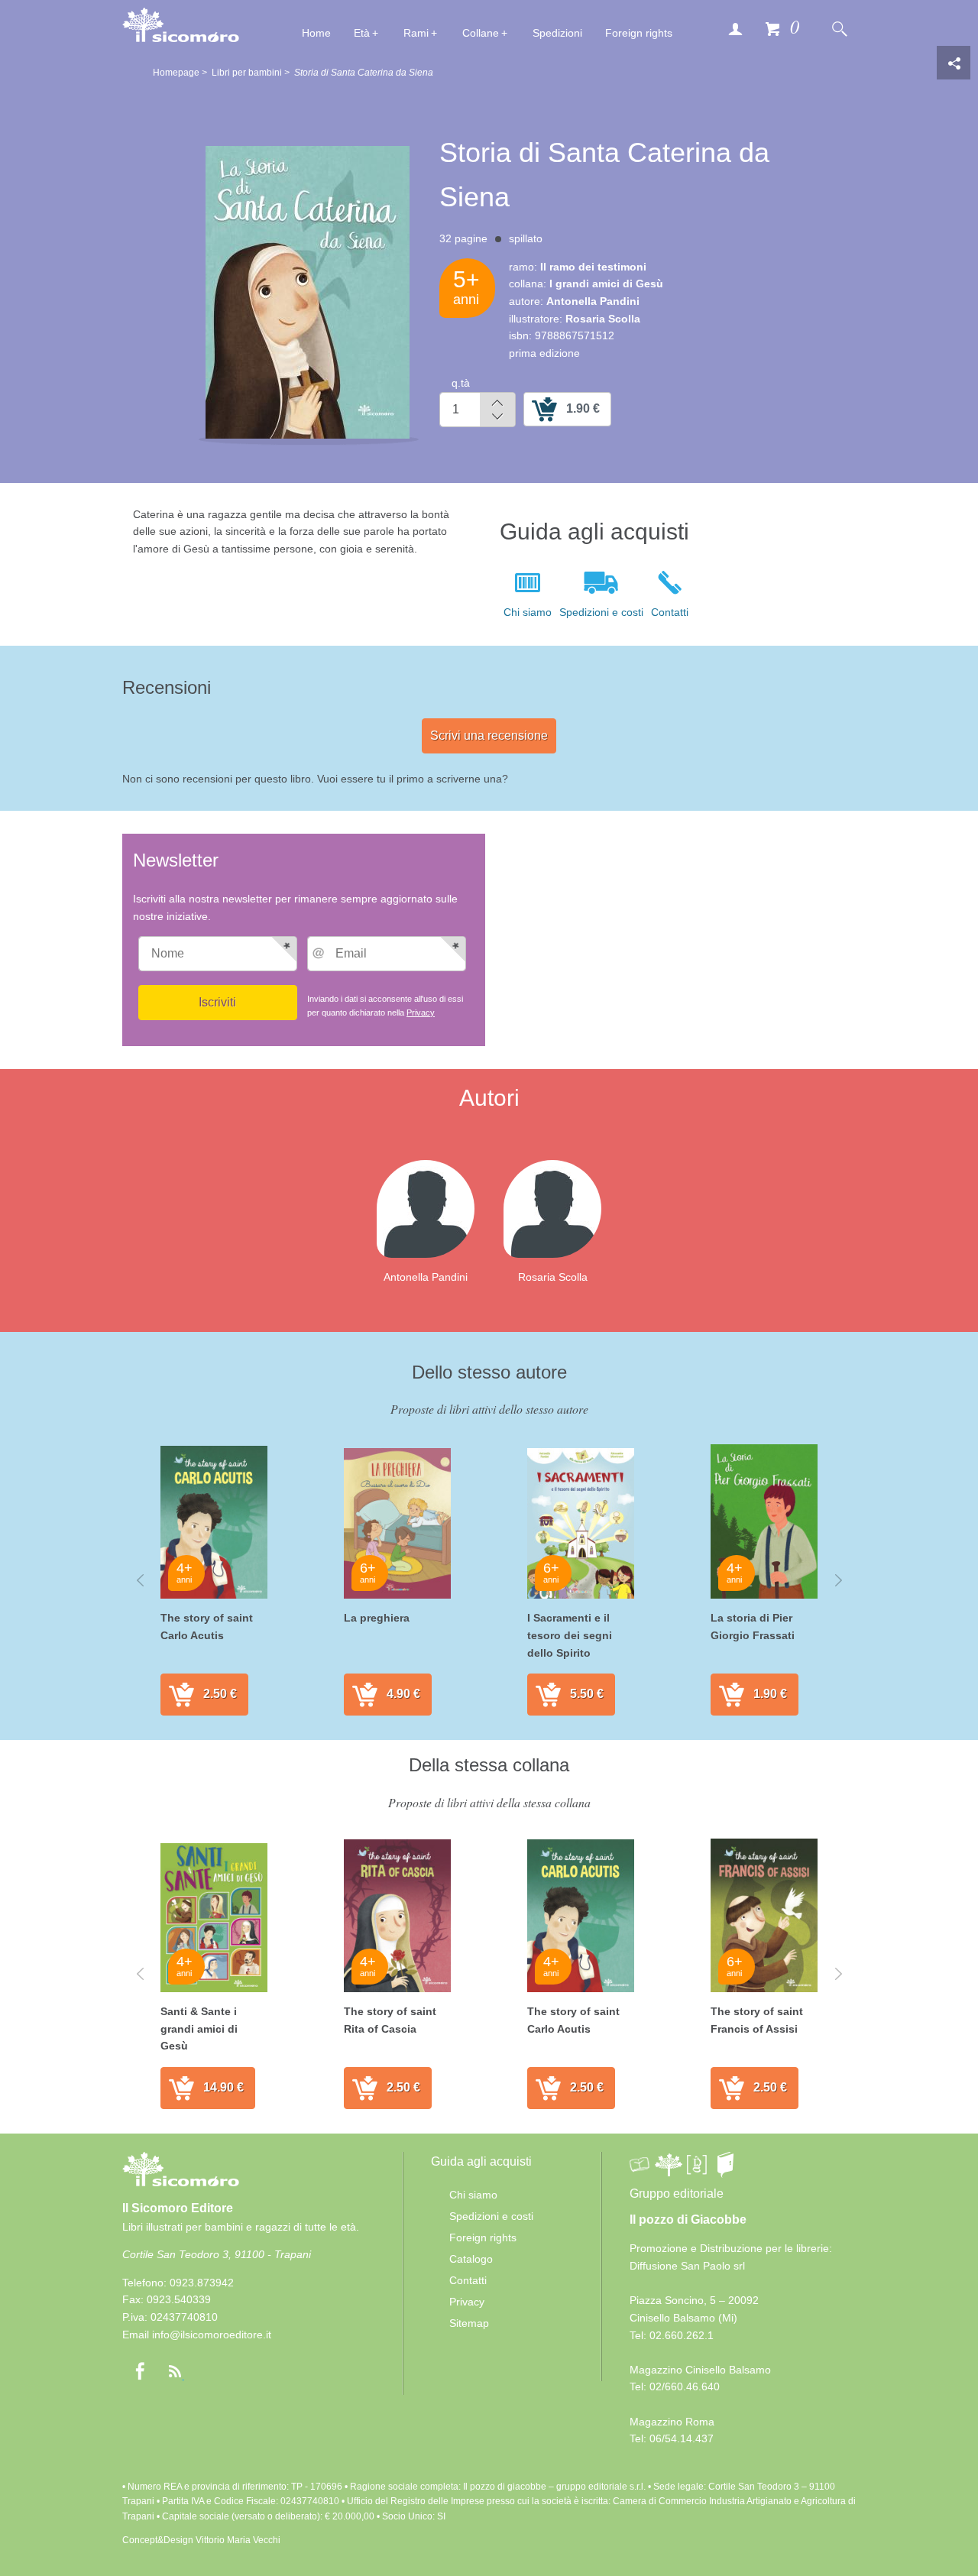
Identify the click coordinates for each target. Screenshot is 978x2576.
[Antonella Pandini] (438, 1208)
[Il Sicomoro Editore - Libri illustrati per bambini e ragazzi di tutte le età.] (181, 24)
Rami (416, 33)
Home (316, 33)
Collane (481, 33)
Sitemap (469, 2323)
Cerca (839, 28)
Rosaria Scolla (553, 1277)
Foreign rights (639, 33)
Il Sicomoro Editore (178, 2208)
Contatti (670, 612)
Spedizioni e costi (601, 612)
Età (362, 33)
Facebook (140, 2371)
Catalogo (471, 2259)
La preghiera (377, 1618)
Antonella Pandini (426, 1277)
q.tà (461, 383)
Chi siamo (528, 612)
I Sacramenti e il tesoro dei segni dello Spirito (570, 1635)
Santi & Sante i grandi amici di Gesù (199, 2028)
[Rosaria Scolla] (565, 1208)
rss (175, 2371)
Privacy (421, 1013)
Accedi (735, 28)
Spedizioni (557, 33)
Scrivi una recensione (489, 736)
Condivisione (954, 63)
